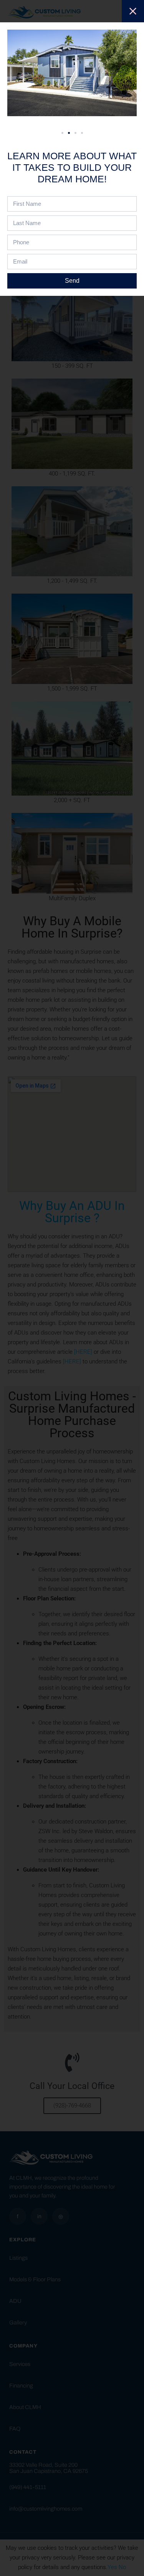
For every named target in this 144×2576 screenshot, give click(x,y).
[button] (62, 133)
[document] (72, 1288)
